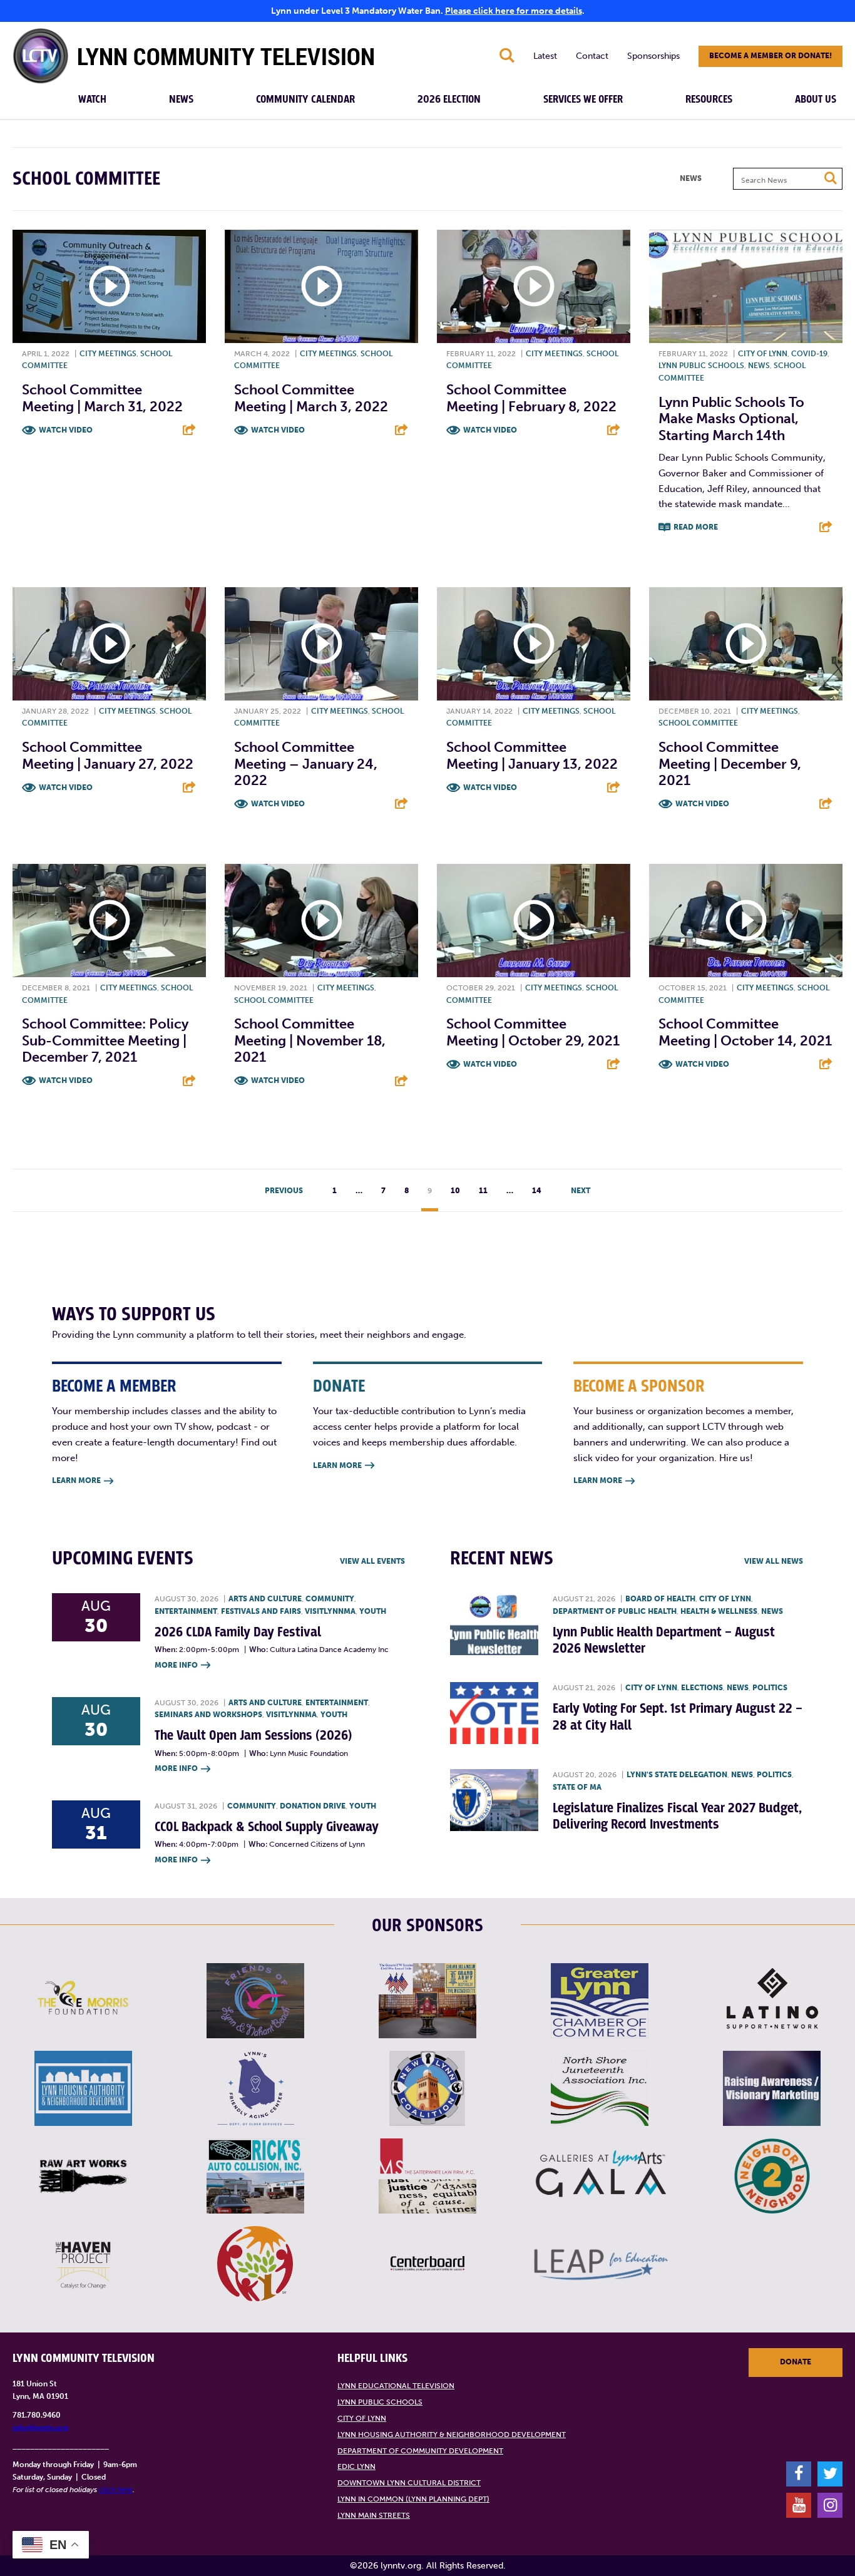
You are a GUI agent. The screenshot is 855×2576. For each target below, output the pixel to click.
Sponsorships (653, 56)
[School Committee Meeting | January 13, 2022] (534, 644)
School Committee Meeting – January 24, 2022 (306, 764)
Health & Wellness (719, 1611)
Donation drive (313, 1806)
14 (537, 1191)
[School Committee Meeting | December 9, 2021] (746, 644)
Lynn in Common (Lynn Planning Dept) (413, 2499)
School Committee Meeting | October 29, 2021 (533, 1032)
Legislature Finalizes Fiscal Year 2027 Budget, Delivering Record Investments (677, 1816)
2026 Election (449, 100)
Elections (702, 1688)
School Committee (698, 723)
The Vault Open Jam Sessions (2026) (253, 1736)
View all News (774, 1561)
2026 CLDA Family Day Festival (238, 1632)
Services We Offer (583, 100)
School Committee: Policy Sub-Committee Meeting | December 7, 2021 (105, 1040)
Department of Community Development (420, 2451)
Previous (284, 1191)
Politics (770, 1688)
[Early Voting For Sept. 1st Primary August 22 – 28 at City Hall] (494, 1713)
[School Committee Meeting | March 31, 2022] (109, 286)
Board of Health (660, 1599)
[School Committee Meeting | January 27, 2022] (109, 644)
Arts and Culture (265, 1599)
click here (116, 2490)
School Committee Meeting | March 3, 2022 (311, 398)
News (181, 100)
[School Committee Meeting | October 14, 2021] (746, 921)
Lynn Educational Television (396, 2386)
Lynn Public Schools (701, 366)
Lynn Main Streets (374, 2515)
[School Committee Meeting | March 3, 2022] (321, 286)
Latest (545, 56)
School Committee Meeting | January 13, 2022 (532, 755)
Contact (592, 56)
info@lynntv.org (40, 2428)
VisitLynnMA (330, 1611)
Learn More (83, 1480)
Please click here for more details (514, 11)
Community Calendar (305, 100)
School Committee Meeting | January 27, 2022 (108, 755)
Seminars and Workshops (208, 1715)
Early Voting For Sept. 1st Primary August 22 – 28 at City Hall (678, 1717)
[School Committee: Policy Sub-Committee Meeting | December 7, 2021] (109, 921)
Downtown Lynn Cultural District (409, 2483)
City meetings (108, 354)
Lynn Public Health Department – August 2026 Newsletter (664, 1640)
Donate (796, 2362)
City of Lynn (763, 354)
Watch (92, 100)
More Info (182, 1665)
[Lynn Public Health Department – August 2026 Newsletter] (494, 1624)
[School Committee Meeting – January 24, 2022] (321, 644)
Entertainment (186, 1611)
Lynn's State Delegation (677, 1775)
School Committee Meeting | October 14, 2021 (745, 1032)
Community (330, 1599)
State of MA (577, 1787)
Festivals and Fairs (261, 1611)
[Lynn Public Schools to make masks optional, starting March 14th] (746, 286)
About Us (816, 100)
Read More (696, 527)
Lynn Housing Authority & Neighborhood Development (452, 2435)
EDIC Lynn (356, 2466)
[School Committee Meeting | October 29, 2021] (534, 921)
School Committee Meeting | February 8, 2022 (531, 398)
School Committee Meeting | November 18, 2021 (310, 1040)
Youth (373, 1611)
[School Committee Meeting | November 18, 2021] (321, 921)
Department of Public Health (615, 1611)
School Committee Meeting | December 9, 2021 (730, 764)
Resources (709, 100)
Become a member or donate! (771, 56)
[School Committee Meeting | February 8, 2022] (534, 286)
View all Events (372, 1561)
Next (581, 1191)
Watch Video (66, 430)
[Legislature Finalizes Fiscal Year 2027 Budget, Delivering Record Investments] (494, 1800)
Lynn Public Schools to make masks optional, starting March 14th (731, 419)
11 (483, 1191)
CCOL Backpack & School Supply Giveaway (267, 1827)
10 (455, 1191)
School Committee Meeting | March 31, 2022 (102, 398)
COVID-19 (809, 354)
